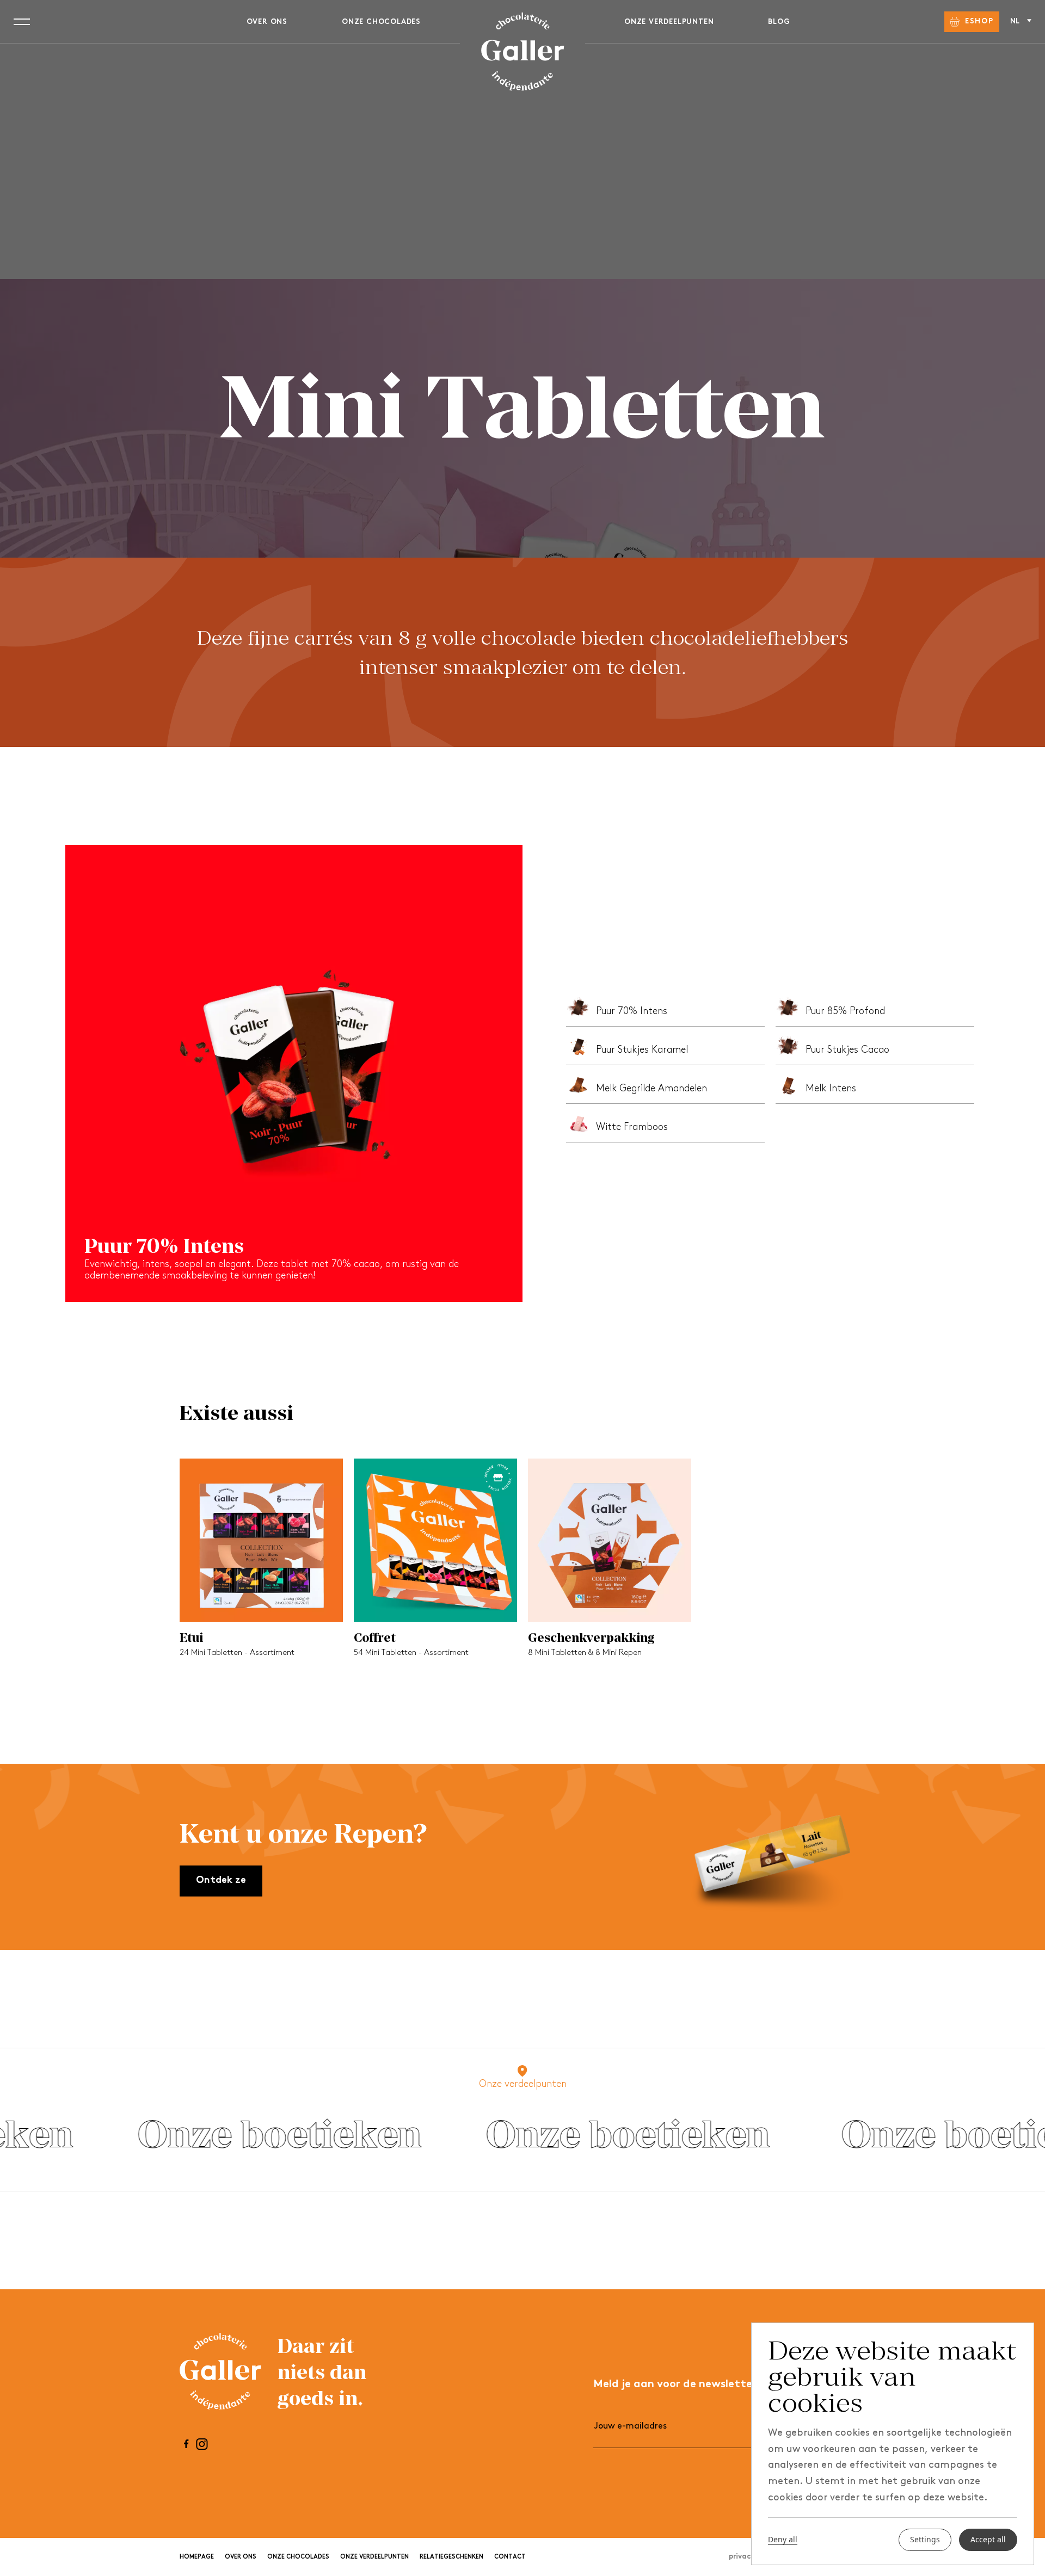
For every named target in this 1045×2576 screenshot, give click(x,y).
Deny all (783, 2540)
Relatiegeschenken (451, 2557)
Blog (779, 22)
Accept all (988, 2540)
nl (1016, 21)
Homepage (197, 2557)
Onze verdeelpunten (669, 22)
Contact (510, 2557)
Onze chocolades (381, 22)
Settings (925, 2540)
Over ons (267, 22)
